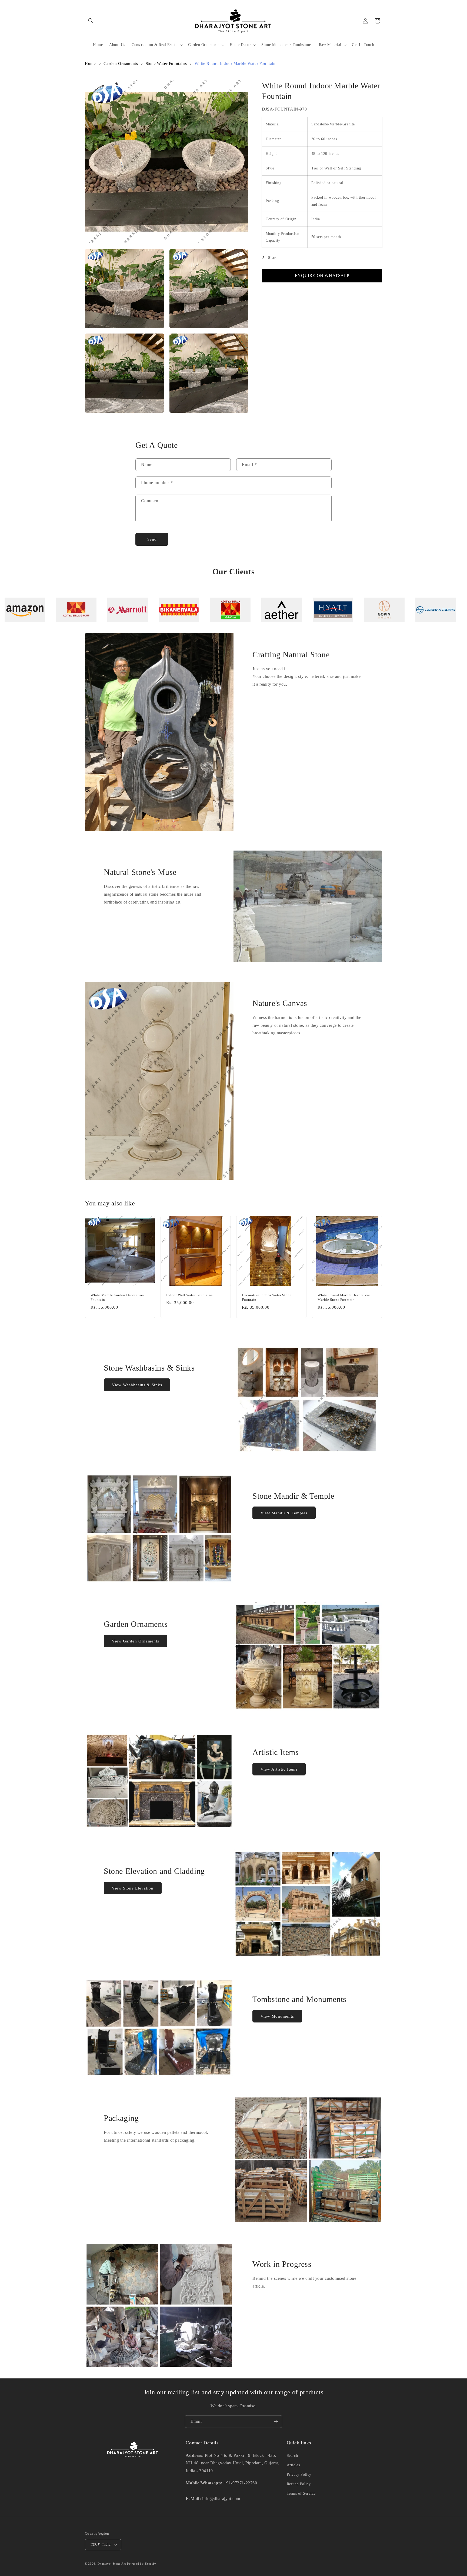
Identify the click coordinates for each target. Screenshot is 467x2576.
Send (152, 539)
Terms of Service (301, 2493)
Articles (293, 2465)
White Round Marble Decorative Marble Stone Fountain (344, 1297)
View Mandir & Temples (284, 1513)
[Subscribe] (276, 2422)
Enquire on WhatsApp (322, 276)
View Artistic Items (279, 1769)
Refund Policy (299, 2484)
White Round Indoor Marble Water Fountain (235, 64)
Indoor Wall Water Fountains (189, 1295)
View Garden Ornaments (136, 1641)
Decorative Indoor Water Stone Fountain (267, 1297)
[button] (91, 21)
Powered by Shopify (142, 2564)
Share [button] (273, 258)
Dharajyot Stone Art (112, 2564)
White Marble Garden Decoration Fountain (117, 1297)
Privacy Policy (299, 2475)
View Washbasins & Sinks (137, 1385)
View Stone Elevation (133, 1888)
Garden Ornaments (121, 64)
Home (90, 64)
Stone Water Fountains (166, 64)
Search (292, 2456)
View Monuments (277, 2016)
